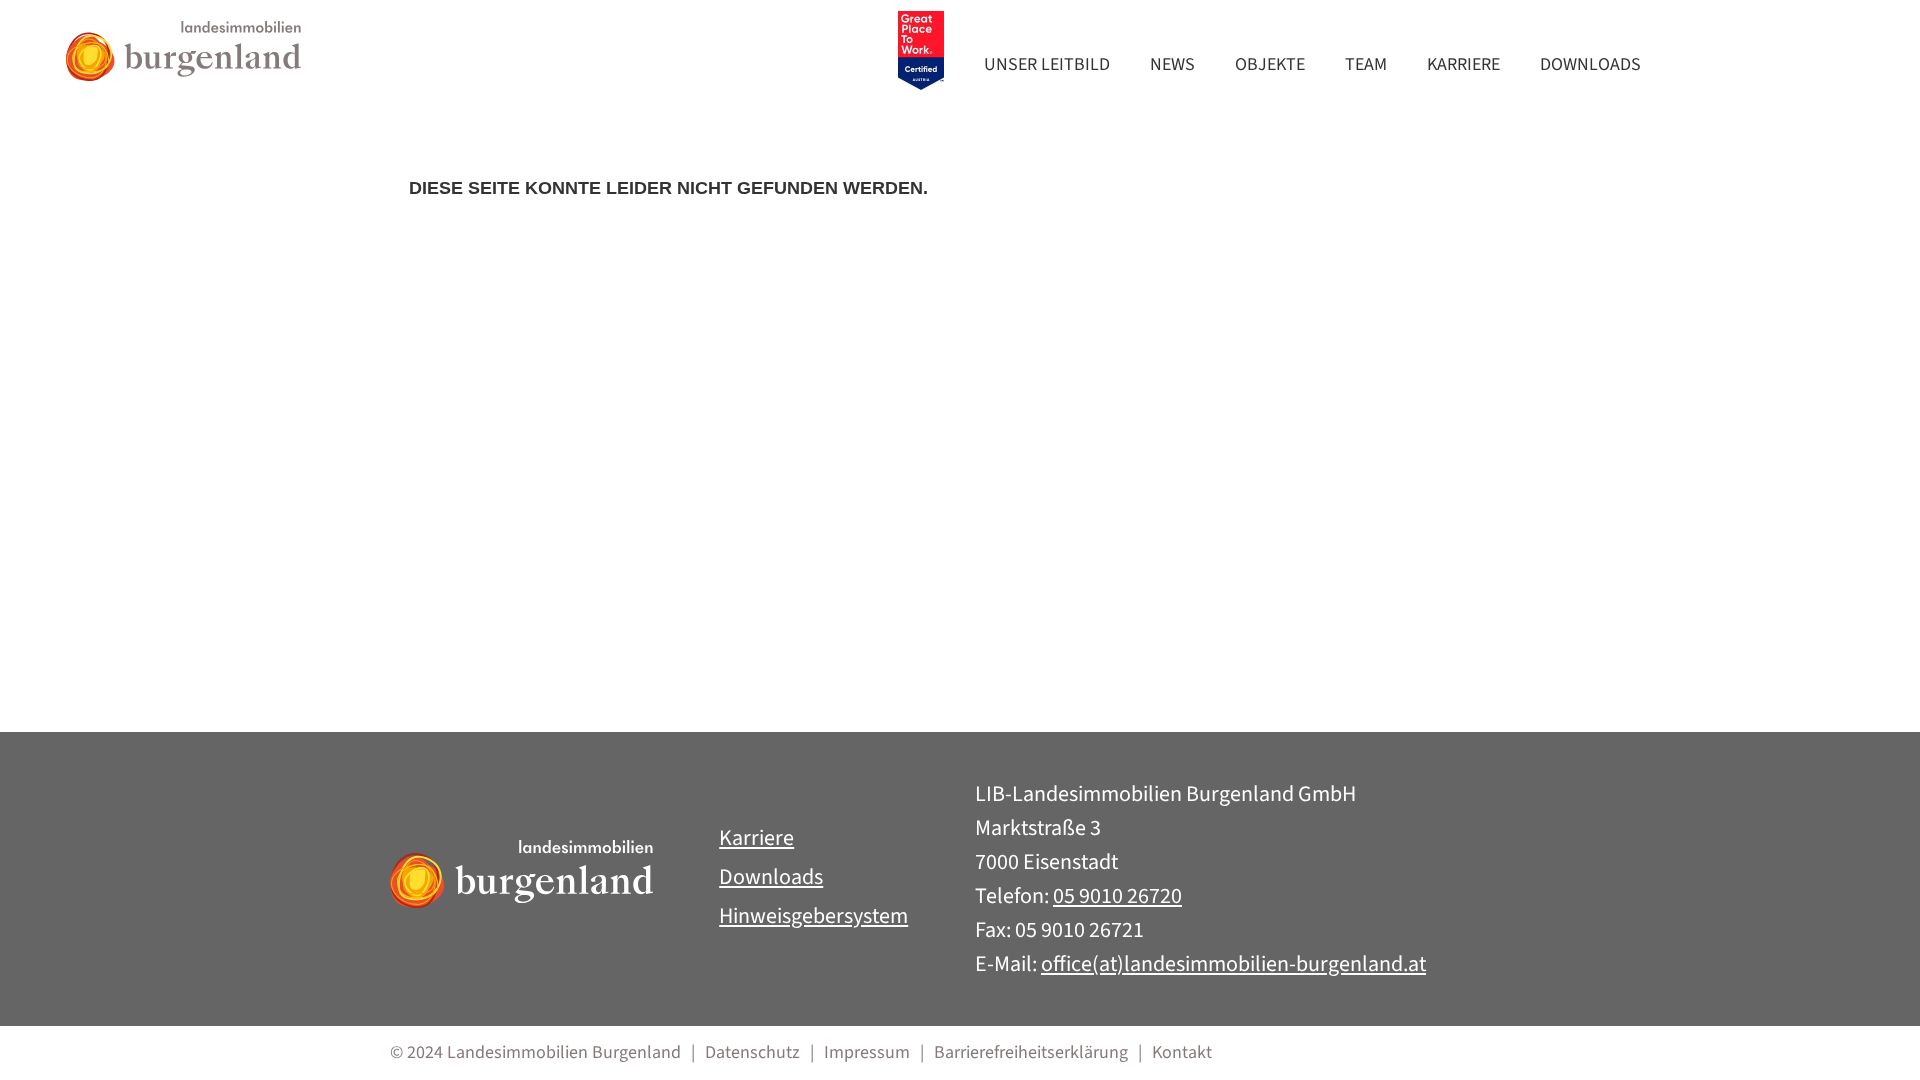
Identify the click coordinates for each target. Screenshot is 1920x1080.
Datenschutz (752, 1052)
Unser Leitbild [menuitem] (1047, 64)
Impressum (867, 1052)
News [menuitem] (1172, 64)
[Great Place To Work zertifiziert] (921, 51)
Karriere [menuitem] (1463, 64)
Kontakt (1182, 1052)
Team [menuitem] (1366, 64)
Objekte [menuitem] (1270, 64)
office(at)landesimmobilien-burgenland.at (1233, 964)
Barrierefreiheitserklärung (1031, 1052)
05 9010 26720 (1117, 896)
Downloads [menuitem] (1590, 64)
